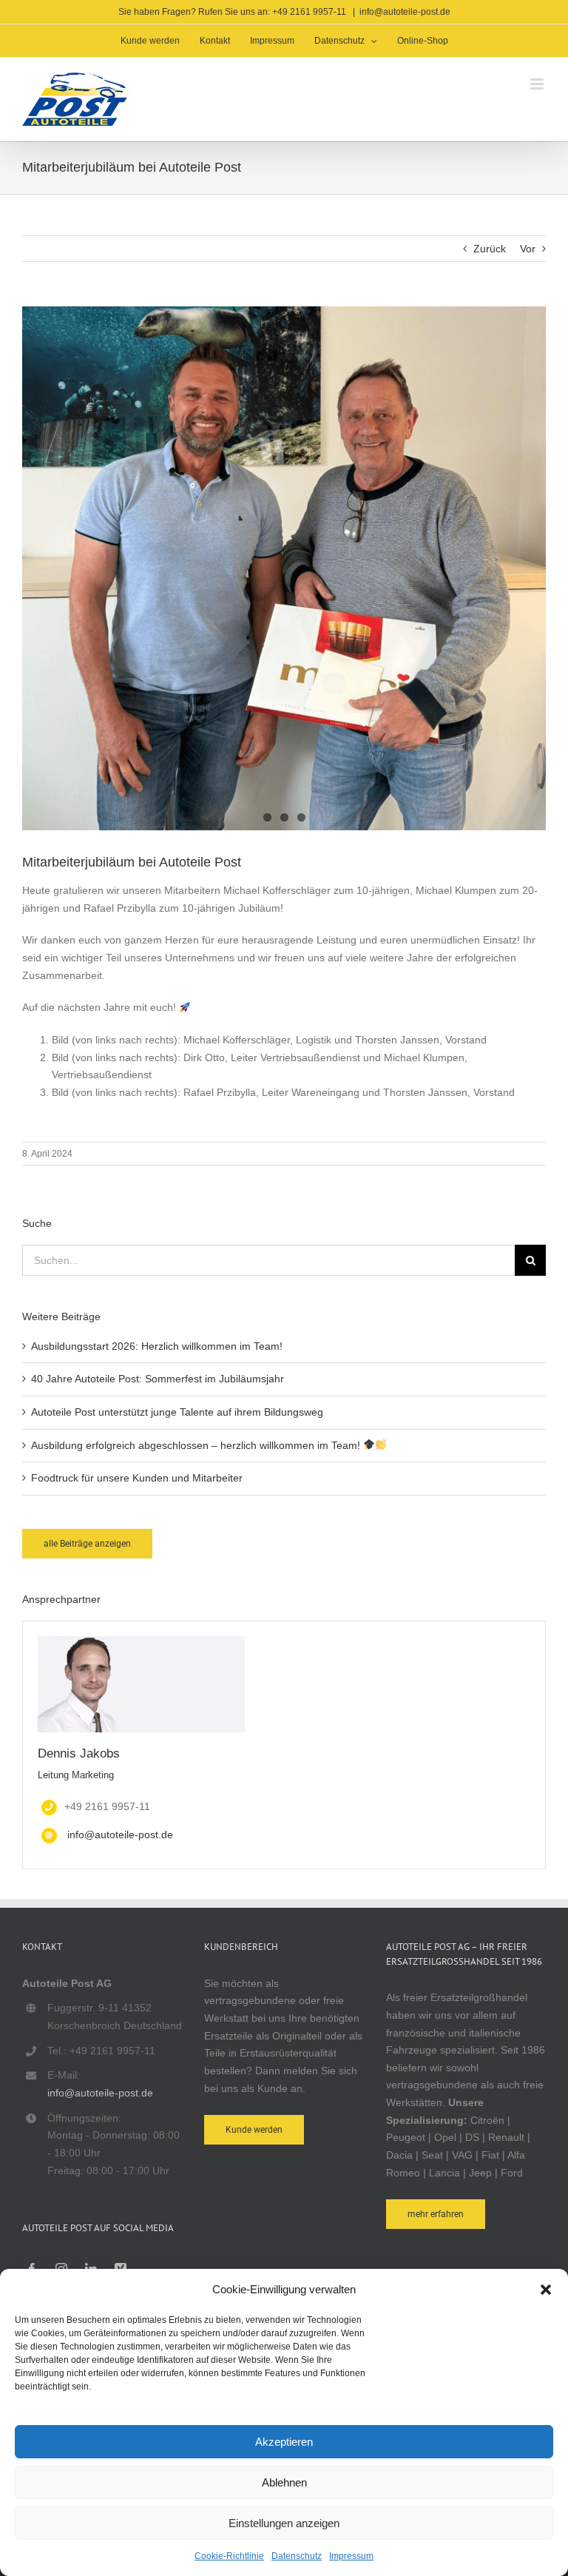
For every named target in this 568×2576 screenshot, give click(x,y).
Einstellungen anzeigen (284, 2523)
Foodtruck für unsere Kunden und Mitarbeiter (137, 1478)
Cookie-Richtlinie (229, 2556)
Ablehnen (284, 2482)
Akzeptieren (284, 2442)
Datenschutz (297, 2556)
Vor (528, 249)
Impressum (351, 2556)
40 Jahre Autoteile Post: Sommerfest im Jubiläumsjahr (158, 1379)
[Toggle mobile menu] (538, 84)
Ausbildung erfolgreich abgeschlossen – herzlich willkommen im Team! (197, 1445)
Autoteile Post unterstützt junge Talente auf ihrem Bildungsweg (177, 1412)
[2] (284, 568)
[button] (546, 2290)
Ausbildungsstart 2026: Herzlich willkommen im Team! (157, 1346)
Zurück (490, 249)
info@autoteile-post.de (405, 12)
